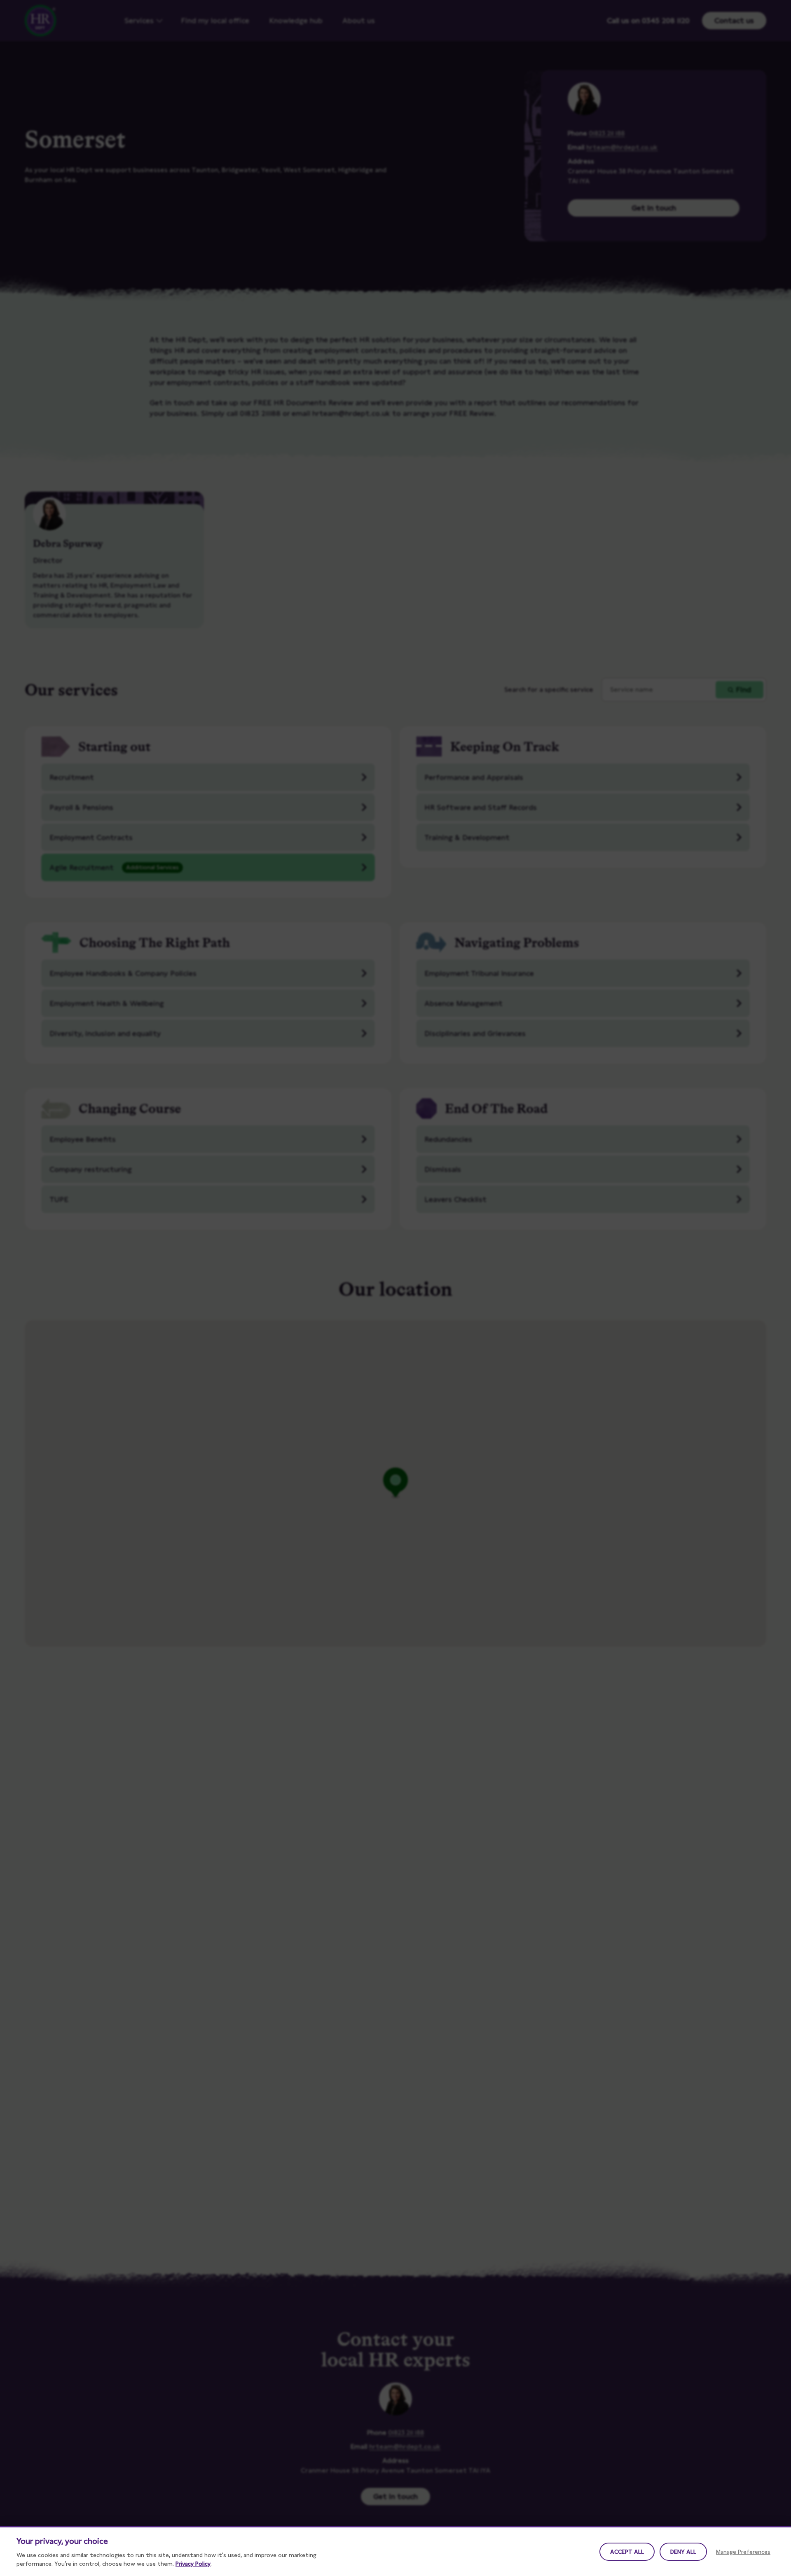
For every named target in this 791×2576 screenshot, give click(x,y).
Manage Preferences (743, 2552)
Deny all (683, 2552)
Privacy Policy (193, 2564)
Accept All (627, 2552)
